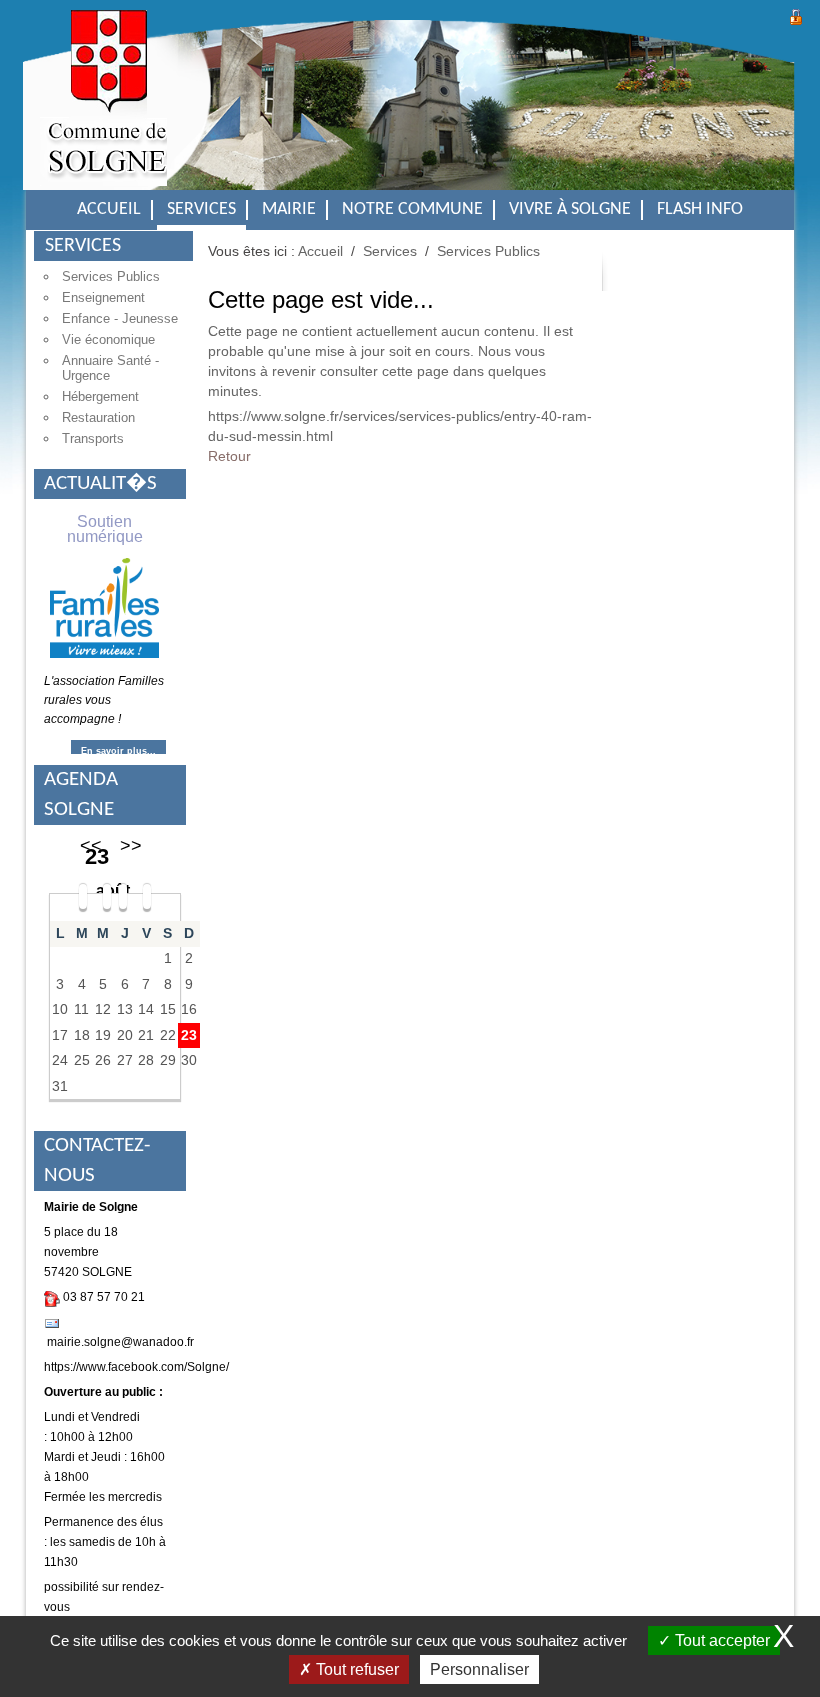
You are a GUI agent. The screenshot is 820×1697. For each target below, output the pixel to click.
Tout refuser (355, 1669)
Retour (229, 456)
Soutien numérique (105, 529)
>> (131, 846)
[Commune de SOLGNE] (103, 110)
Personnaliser (479, 1669)
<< (91, 846)
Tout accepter (720, 1640)
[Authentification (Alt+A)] (796, 14)
